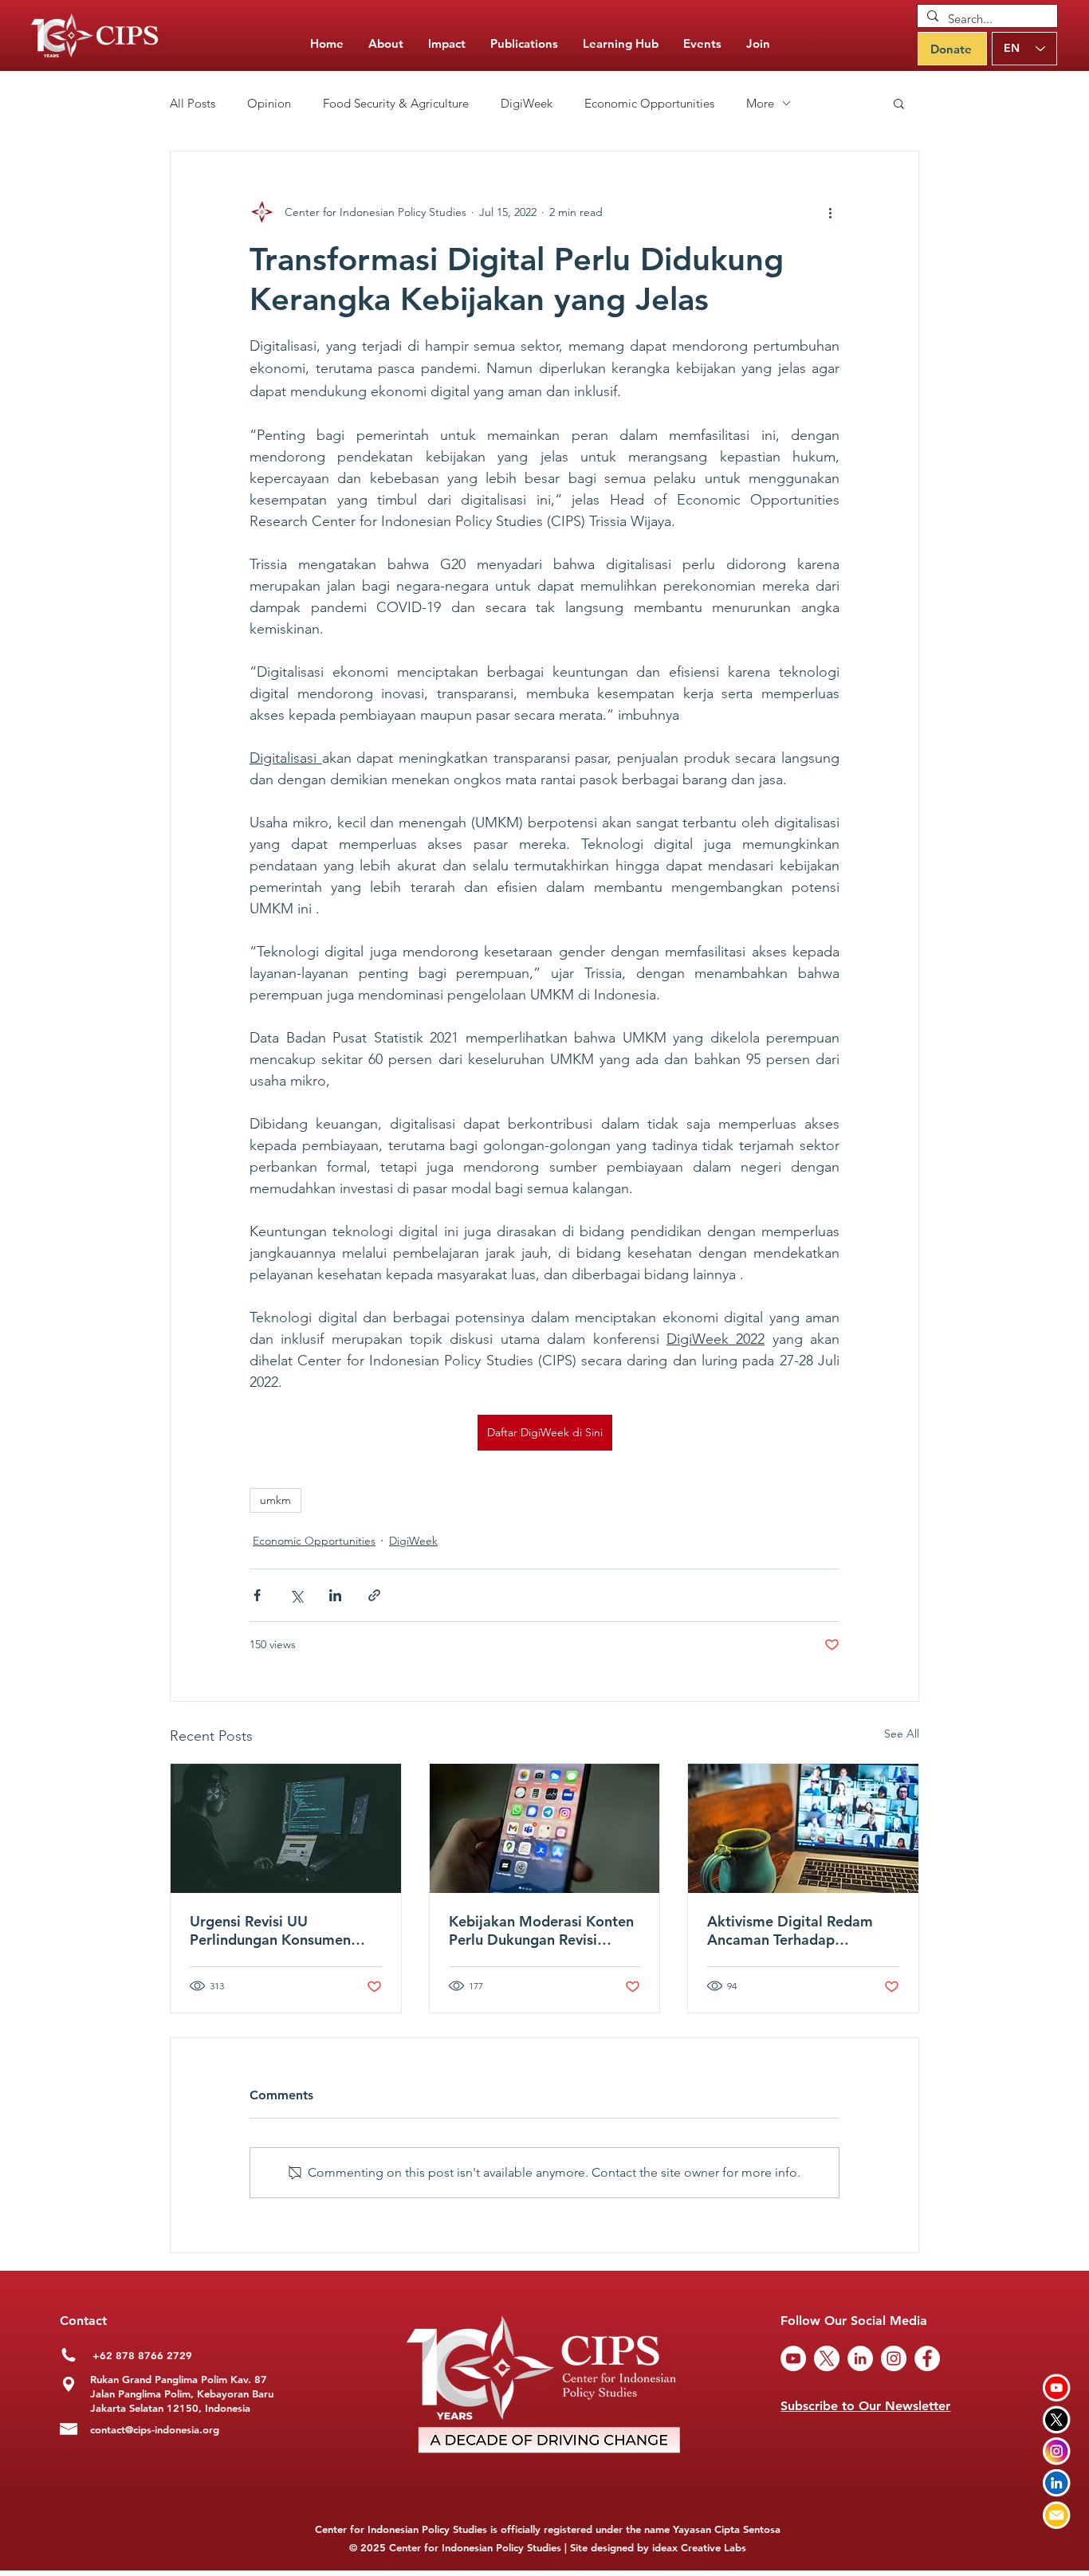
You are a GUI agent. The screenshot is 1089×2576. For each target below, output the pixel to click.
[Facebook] (927, 2358)
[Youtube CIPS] (1057, 2388)
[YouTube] (793, 2358)
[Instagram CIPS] (1057, 2451)
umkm (275, 1500)
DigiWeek (527, 103)
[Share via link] (374, 1595)
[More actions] (830, 212)
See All (902, 1734)
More (760, 103)
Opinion (269, 103)
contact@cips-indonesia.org (155, 2429)
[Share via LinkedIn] (335, 1595)
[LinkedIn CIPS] (1057, 2483)
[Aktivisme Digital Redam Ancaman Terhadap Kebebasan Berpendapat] (803, 1828)
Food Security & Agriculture (396, 103)
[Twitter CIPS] (1057, 2419)
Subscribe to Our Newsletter (865, 2406)
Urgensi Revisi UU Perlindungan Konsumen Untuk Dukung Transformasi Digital (282, 1930)
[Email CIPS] (1057, 2515)
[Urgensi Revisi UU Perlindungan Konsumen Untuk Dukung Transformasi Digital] (286, 1828)
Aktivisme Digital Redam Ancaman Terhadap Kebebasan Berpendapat (790, 1930)
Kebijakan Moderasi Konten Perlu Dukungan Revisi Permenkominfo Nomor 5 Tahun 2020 (541, 1930)
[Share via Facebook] (257, 1595)
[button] (524, 44)
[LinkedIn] (860, 2358)
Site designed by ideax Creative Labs (658, 2547)
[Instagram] (894, 2358)
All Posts (193, 103)
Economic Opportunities (649, 103)
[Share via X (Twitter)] (296, 1595)
